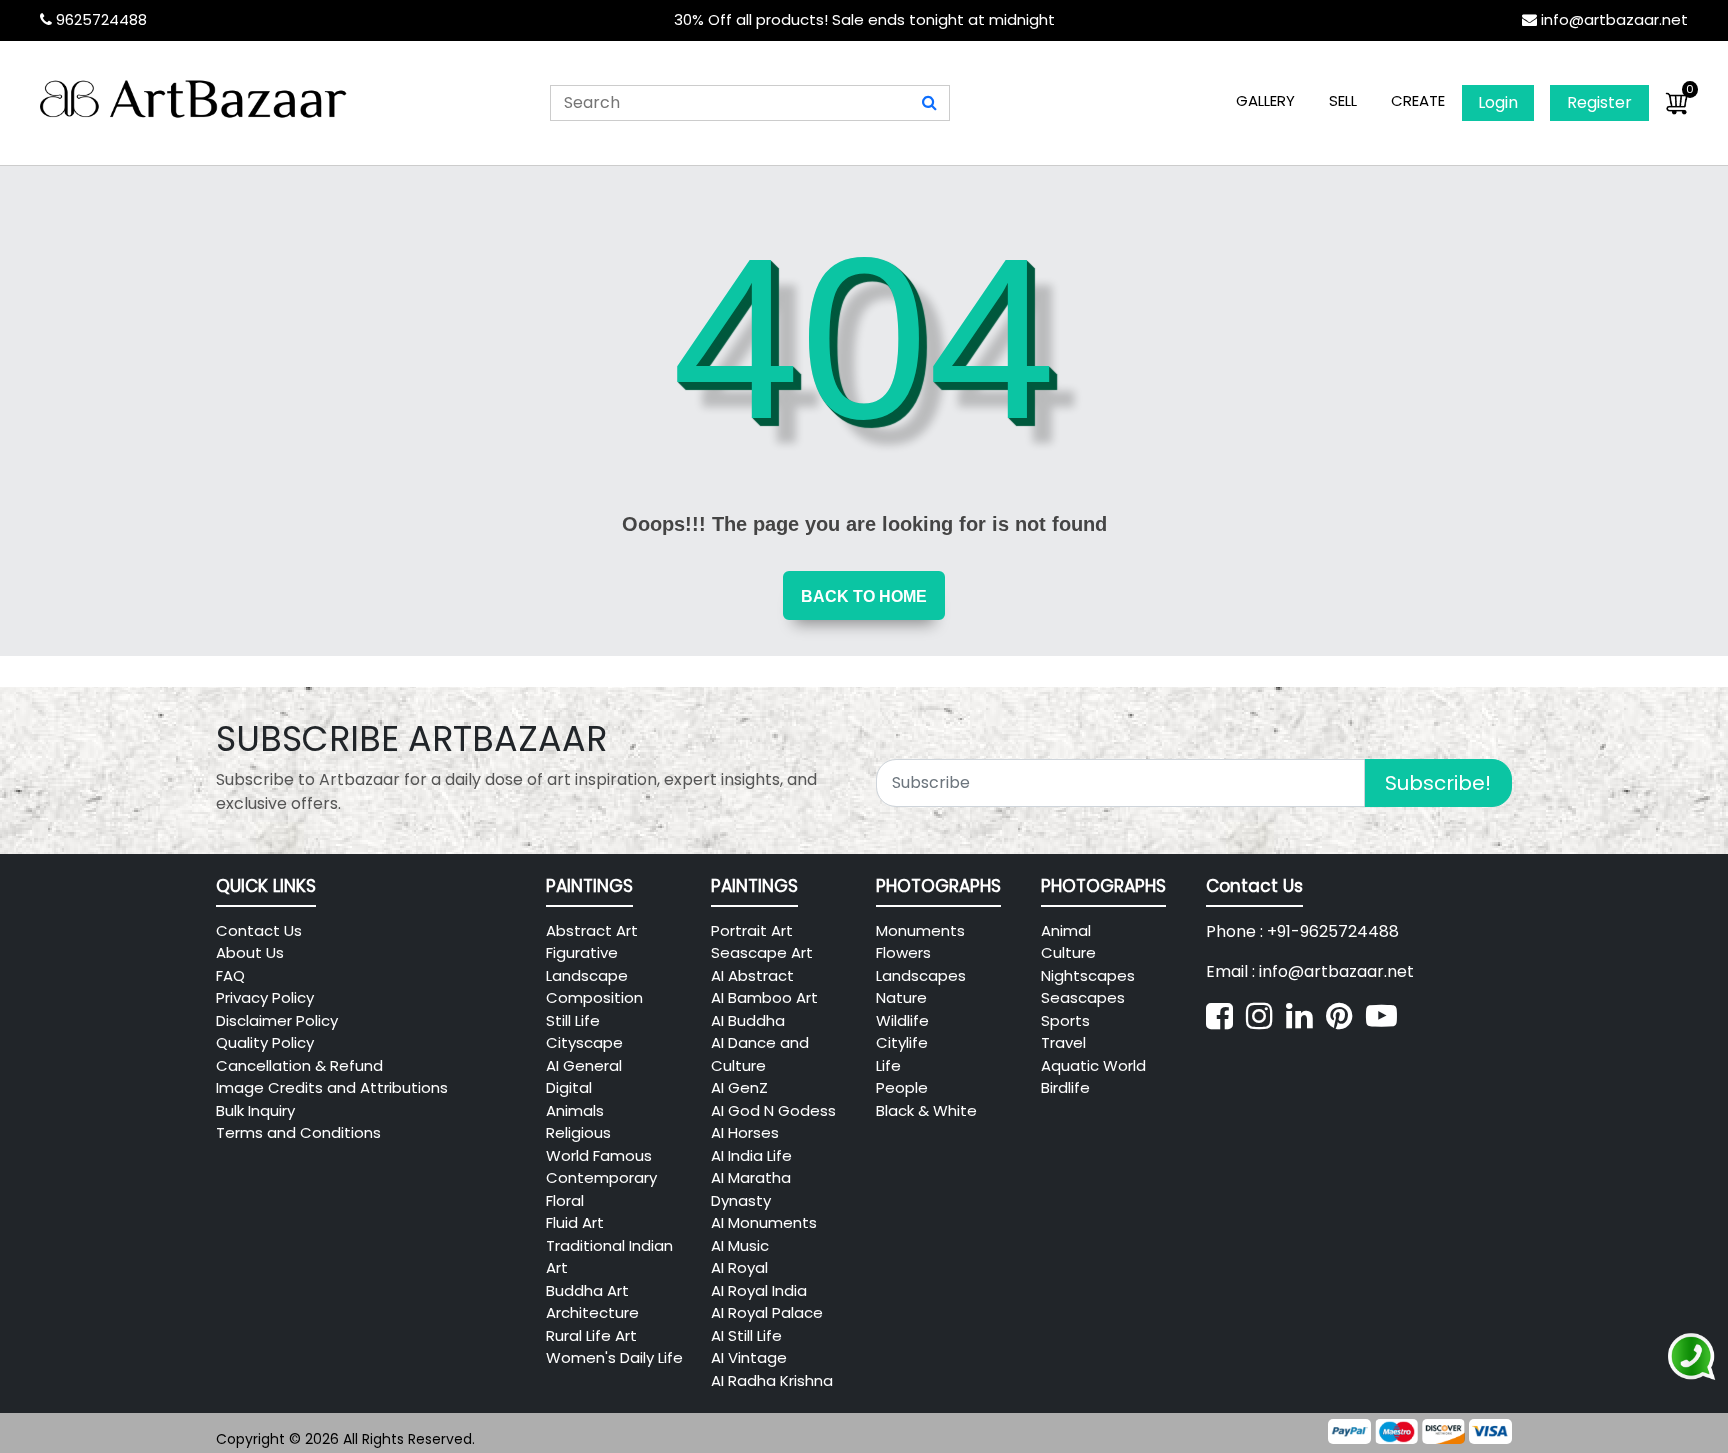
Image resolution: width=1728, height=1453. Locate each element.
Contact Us (259, 930)
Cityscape (584, 1042)
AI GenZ (739, 1087)
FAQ (230, 975)
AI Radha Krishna (772, 1380)
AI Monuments (764, 1222)
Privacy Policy (265, 997)
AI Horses (745, 1132)
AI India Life (751, 1155)
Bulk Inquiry (255, 1110)
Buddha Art (587, 1290)
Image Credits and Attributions (332, 1087)
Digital (569, 1087)
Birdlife (1065, 1087)
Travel (1063, 1042)
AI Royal (739, 1267)
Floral (565, 1200)
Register (1599, 102)
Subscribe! (1438, 783)
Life (888, 1065)
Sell (1343, 100)
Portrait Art (752, 930)
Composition (594, 997)
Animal (1066, 930)
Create (1418, 100)
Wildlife (902, 1020)
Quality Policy (265, 1042)
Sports (1065, 1020)
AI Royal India (759, 1290)
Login (1498, 102)
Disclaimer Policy (277, 1020)
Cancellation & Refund (299, 1065)
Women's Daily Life (614, 1357)
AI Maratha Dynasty (751, 1189)
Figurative (582, 952)
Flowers (903, 952)
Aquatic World (1093, 1065)
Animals (575, 1110)
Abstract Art (592, 930)
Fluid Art (575, 1222)
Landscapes (921, 975)
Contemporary (601, 1177)
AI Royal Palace (767, 1312)
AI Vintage (749, 1357)
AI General (584, 1065)
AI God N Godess (773, 1110)
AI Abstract (752, 975)
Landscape (587, 975)
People (902, 1087)
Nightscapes (1088, 975)
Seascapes (1083, 997)
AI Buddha (748, 1020)
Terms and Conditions (298, 1132)
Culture (1068, 952)
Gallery (1265, 100)
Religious (578, 1132)
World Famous (599, 1155)
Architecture (592, 1312)
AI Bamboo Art (764, 997)
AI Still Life (746, 1335)
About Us (250, 952)
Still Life (573, 1020)
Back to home (864, 596)
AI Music (740, 1245)
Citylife (902, 1042)
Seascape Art (762, 952)
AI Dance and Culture (760, 1054)
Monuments (920, 930)
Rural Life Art (591, 1335)
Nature (901, 997)
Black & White (926, 1110)
